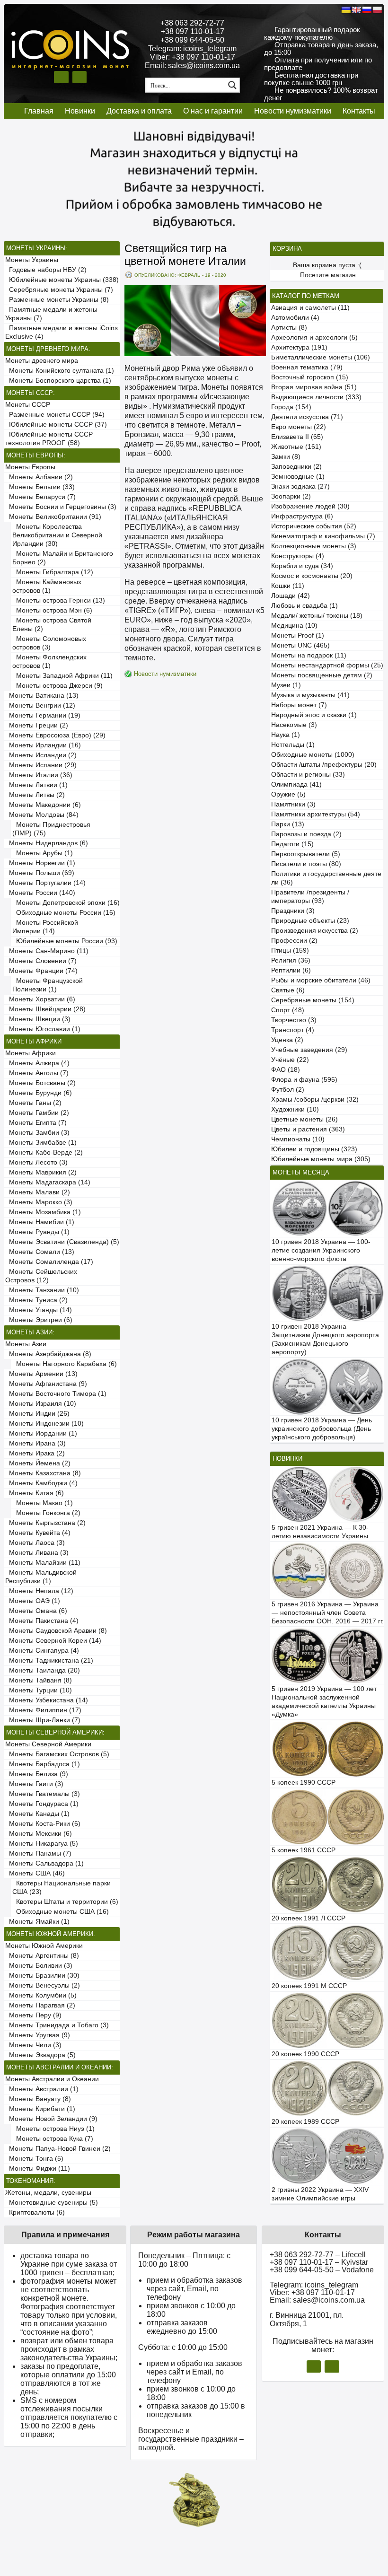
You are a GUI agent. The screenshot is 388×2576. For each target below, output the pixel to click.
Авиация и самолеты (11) (310, 308)
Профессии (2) (294, 941)
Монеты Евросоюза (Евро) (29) (55, 735)
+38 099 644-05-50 (192, 40)
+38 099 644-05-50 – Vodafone (322, 2270)
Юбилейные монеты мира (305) (321, 1159)
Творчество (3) (294, 1020)
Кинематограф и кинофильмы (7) (323, 536)
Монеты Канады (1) (37, 1814)
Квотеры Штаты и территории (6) (65, 1902)
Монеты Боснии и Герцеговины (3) (61, 507)
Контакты (359, 111)
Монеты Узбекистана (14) (47, 1700)
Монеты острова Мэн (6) (52, 610)
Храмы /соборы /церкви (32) (315, 1100)
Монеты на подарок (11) (309, 655)
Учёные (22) (290, 1060)
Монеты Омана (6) (36, 1611)
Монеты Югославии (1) (43, 1029)
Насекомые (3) (294, 725)
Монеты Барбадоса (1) (43, 1764)
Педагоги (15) (292, 844)
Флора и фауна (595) (304, 1080)
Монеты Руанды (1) (37, 1232)
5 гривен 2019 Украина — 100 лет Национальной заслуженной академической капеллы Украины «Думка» (324, 1702)
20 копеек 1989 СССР (305, 2122)
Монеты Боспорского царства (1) (58, 381)
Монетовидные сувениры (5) (52, 2203)
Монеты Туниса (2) (36, 1300)
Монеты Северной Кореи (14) (53, 1641)
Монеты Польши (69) (40, 873)
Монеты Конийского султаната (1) (60, 371)
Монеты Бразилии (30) (42, 1976)
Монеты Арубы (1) (43, 853)
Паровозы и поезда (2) (306, 834)
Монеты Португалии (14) (45, 883)
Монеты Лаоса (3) (35, 1543)
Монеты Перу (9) (33, 2015)
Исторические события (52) (314, 526)
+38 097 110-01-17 (193, 31)
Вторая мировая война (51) (314, 387)
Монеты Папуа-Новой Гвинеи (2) (58, 2149)
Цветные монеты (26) (304, 1119)
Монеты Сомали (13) (40, 1252)
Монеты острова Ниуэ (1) (53, 2129)
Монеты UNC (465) (300, 645)
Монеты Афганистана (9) (46, 1384)
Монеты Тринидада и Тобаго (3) (57, 2025)
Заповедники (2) (296, 467)
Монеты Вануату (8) (38, 2099)
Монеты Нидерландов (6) (47, 843)
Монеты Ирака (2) (35, 1453)
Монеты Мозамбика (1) (43, 1212)
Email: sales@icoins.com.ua (192, 66)
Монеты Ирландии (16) (43, 745)
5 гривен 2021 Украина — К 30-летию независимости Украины (320, 1532)
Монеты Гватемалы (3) (43, 1794)
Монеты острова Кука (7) (53, 2139)
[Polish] (377, 10)
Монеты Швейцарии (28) (45, 1009)
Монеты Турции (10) (39, 1690)
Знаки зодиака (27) (300, 486)
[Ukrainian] (346, 10)
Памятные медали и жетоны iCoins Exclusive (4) (62, 332)
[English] (356, 10)
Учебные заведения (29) (309, 1050)
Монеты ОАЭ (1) (33, 1601)
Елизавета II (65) (297, 437)
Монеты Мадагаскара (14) (48, 1182)
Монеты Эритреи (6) (39, 1320)
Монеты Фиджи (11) (38, 2169)
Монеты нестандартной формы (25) (327, 665)
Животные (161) (296, 447)
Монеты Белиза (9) (37, 1774)
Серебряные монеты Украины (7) (59, 290)
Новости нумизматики (293, 111)
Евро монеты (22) (299, 427)
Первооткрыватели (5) (306, 854)
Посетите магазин (328, 275)
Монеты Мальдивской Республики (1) (41, 1577)
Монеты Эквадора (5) (40, 2055)
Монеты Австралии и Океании (52, 2079)
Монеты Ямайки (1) (37, 1922)
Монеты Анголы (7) (37, 1073)
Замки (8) (286, 457)
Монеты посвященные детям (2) (322, 675)
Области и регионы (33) (308, 775)
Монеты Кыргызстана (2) (45, 1523)
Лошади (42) (291, 596)
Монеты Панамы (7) (38, 1853)
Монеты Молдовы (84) (42, 815)
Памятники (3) (293, 804)
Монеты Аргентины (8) (42, 1956)
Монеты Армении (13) (41, 1374)
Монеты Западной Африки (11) (62, 676)
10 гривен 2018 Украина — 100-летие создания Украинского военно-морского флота (321, 1250)
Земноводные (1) (298, 477)
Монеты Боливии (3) (39, 1966)
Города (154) (291, 407)
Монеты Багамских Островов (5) (57, 1754)
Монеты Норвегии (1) (40, 863)
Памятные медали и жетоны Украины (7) (51, 314)
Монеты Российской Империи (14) (45, 927)
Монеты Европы (30, 467)
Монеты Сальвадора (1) (44, 1863)
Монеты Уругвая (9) (38, 2035)
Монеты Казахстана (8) (43, 1473)
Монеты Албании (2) (39, 477)
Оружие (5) (288, 794)
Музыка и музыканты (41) (310, 695)
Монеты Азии (26, 1344)
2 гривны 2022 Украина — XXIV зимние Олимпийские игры (320, 2194)
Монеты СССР (28, 405)
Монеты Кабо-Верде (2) (44, 1152)
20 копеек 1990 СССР (305, 2054)
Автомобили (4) (295, 318)
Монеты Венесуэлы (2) (43, 1985)
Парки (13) (288, 824)
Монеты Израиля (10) (41, 1404)
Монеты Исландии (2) (41, 755)
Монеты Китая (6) (35, 1493)
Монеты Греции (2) (37, 725)
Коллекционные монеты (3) (314, 546)
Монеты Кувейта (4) (38, 1533)
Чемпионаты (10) (298, 1139)
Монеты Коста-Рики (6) (43, 1824)
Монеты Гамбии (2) (37, 1113)
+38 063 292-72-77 (192, 23)
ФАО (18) (286, 1070)
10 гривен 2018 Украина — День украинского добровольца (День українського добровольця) (322, 1429)
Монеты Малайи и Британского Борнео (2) (63, 558)
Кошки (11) (288, 586)
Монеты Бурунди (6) (39, 1093)
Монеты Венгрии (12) (40, 705)
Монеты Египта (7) (36, 1123)
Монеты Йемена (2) (38, 1463)
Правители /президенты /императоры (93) (310, 897)
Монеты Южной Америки (44, 1946)
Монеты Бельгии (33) (40, 487)
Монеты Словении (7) (41, 961)
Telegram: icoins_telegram (192, 48)
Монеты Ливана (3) (37, 1553)
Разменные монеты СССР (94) (55, 415)
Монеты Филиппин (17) (43, 1710)
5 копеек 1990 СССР (304, 1783)
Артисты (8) (289, 328)
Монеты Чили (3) (33, 2045)
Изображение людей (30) (310, 506)
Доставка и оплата (139, 111)
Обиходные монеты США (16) (61, 1912)
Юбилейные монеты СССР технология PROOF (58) (49, 439)
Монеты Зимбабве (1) (41, 1143)
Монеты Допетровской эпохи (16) (66, 903)
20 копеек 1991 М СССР (309, 1986)
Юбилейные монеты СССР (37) (56, 425)
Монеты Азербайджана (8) (48, 1354)
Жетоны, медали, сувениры (48, 2193)
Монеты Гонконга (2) (46, 1513)
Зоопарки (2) (291, 496)
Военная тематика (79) (307, 367)
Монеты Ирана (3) (35, 1443)
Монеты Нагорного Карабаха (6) (65, 1364)
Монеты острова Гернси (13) (59, 600)
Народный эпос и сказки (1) (314, 715)
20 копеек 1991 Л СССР (309, 1918)
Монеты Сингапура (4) (42, 1651)
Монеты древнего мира (42, 361)
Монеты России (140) (40, 893)
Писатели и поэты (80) (306, 864)
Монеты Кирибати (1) (40, 2109)
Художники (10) (295, 1109)
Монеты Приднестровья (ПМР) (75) (51, 829)
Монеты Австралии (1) (42, 2089)
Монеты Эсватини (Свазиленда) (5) (62, 1242)
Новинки (80, 111)
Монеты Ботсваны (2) (40, 1083)
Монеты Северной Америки (48, 1744)
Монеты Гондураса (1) (42, 1804)
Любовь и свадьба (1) (304, 606)
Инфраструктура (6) (302, 516)
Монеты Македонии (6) (43, 805)
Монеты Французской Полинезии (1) (48, 985)
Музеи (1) (286, 685)
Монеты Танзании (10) (42, 1290)
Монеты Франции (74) (41, 971)
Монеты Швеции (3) (38, 1019)
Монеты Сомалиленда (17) (49, 1262)
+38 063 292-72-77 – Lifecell (318, 2255)
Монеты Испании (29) (41, 765)
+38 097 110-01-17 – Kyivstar (319, 2262)
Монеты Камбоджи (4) (41, 1483)
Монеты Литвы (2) (35, 795)
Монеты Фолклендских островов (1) (49, 662)
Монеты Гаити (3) (34, 1784)
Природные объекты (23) (310, 921)
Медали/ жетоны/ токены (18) (317, 616)
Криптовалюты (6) (35, 2212)
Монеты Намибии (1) (40, 1222)
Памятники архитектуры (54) (316, 814)
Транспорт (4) (293, 1030)
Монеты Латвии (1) (36, 785)
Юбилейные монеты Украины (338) (62, 280)
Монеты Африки (31, 1053)
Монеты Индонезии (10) (44, 1424)
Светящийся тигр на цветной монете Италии (185, 255)
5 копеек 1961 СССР (304, 1850)
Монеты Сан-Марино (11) (47, 951)
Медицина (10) (294, 626)
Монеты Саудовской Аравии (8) (56, 1631)
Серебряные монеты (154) (313, 1000)
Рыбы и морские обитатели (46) (321, 980)
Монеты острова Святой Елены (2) (52, 625)
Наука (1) (286, 735)
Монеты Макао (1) (43, 1503)
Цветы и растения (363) (308, 1129)
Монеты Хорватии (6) (40, 999)
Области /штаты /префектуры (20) (324, 765)
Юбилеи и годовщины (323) (314, 1149)
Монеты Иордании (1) (41, 1433)
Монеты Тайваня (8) (39, 1680)
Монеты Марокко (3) (39, 1202)
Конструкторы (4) (298, 556)
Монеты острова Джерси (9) (57, 686)
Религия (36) (291, 960)
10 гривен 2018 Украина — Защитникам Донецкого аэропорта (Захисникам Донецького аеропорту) (325, 1339)
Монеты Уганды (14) (39, 1310)
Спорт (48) (288, 1010)
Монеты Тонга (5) (34, 2159)
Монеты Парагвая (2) (40, 2005)
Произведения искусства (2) (315, 931)
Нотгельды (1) (293, 745)
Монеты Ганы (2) (33, 1103)
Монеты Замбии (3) (37, 1133)
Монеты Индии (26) (37, 1414)
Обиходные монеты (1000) (313, 755)
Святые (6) (288, 990)
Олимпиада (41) (296, 784)
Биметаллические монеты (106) (321, 357)
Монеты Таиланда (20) (43, 1670)
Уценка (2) (287, 1040)
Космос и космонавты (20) (312, 576)
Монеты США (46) (35, 1873)
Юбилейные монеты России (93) (65, 941)
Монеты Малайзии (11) (43, 1563)
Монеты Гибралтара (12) (53, 572)
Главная (39, 111)
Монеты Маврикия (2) (41, 1172)
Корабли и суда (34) (302, 566)
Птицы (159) (290, 951)
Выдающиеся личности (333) (316, 397)
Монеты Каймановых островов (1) (47, 586)
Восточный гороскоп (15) (310, 377)
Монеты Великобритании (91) (53, 517)
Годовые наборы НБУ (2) (46, 270)
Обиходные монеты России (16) (64, 913)
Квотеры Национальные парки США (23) (62, 1888)
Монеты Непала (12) (39, 1591)
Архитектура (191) (299, 347)
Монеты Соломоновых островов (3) (49, 643)
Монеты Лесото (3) (36, 1162)
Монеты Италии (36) (39, 775)
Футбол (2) (288, 1090)
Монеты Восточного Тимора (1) (56, 1394)
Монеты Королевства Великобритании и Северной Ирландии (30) (57, 535)
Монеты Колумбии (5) (41, 1995)
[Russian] (367, 10)
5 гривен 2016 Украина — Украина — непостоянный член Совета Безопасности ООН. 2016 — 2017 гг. (328, 1613)
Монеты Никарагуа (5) (42, 1844)
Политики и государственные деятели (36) (326, 878)
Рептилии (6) (291, 970)
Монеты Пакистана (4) (42, 1621)
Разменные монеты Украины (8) (57, 300)
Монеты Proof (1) (298, 635)
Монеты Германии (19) (43, 715)
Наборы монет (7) (299, 705)
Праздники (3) (293, 911)
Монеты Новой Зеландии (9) (51, 2119)
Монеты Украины (32, 260)
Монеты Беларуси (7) (40, 497)
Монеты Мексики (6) (39, 1834)
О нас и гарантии (213, 111)
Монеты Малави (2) (38, 1192)
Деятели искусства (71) (307, 417)
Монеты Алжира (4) (37, 1063)
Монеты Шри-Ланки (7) (43, 1720)
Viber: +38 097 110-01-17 (193, 57)
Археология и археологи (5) (314, 337)
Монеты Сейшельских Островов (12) (41, 1276)
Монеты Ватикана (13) (42, 696)
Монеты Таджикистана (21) (49, 1660)
